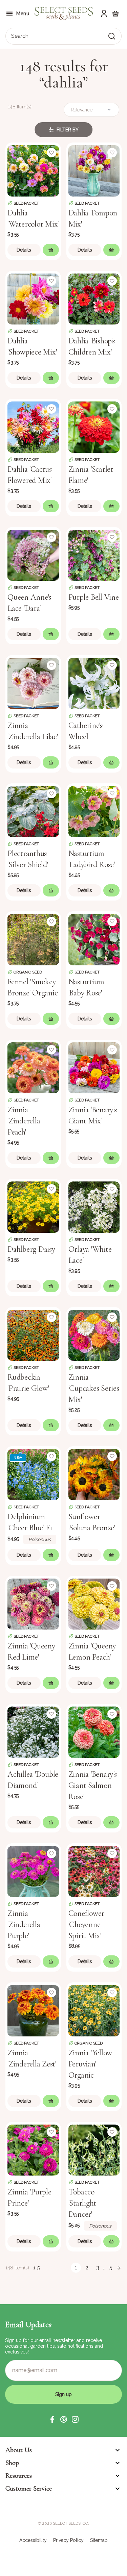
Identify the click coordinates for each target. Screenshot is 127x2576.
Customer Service (29, 2489)
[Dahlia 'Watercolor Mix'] (33, 170)
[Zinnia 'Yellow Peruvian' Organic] (94, 2010)
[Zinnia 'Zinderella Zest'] (33, 2010)
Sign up (63, 2394)
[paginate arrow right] (119, 2268)
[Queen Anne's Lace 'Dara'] (33, 555)
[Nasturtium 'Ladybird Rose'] (94, 811)
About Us (19, 2450)
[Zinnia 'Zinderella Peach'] (33, 1067)
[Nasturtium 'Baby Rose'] (94, 939)
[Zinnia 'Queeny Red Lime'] (33, 1604)
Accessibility (33, 2540)
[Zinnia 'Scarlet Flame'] (94, 426)
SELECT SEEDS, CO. (71, 2523)
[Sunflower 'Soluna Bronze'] (94, 1474)
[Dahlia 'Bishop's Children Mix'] (94, 298)
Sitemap (99, 2540)
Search (20, 36)
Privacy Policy (68, 2540)
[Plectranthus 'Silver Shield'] (33, 811)
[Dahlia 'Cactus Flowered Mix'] (33, 426)
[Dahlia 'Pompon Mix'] (94, 170)
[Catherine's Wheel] (94, 683)
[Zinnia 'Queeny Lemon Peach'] (94, 1604)
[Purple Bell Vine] (94, 555)
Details (24, 250)
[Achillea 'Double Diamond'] (33, 1732)
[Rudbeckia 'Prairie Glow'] (33, 1335)
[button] (52, 2419)
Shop (12, 2463)
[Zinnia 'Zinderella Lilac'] (33, 683)
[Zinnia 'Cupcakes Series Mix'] (94, 1335)
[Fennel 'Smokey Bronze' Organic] (33, 939)
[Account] (104, 14)
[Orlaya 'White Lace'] (94, 1206)
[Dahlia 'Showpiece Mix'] (33, 298)
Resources (19, 2476)
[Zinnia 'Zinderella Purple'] (33, 1871)
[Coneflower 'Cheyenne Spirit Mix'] (94, 1871)
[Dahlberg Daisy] (33, 1206)
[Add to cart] (51, 250)
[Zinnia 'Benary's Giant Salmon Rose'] (94, 1732)
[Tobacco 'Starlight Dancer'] (94, 2150)
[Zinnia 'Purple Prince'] (33, 2150)
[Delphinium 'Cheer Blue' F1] (33, 1474)
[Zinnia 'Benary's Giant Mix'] (94, 1067)
